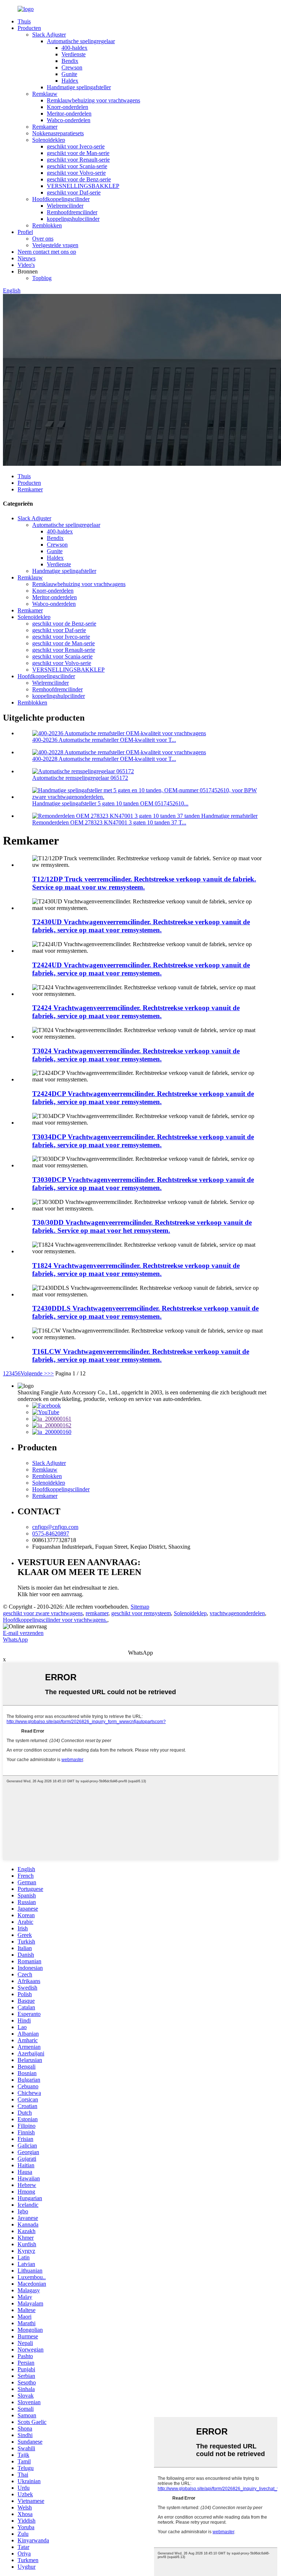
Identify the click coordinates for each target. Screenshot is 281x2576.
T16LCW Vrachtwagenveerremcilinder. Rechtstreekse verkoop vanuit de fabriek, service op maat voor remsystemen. (141, 1355)
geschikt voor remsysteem (141, 1613)
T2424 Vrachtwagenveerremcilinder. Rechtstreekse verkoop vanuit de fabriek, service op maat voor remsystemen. (136, 1012)
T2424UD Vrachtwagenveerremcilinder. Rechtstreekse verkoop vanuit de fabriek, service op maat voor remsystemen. (141, 969)
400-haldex (74, 48)
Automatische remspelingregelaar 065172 (80, 778)
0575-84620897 (51, 1533)
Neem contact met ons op (47, 252)
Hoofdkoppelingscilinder (61, 199)
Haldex (70, 81)
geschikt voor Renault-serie (78, 160)
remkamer (97, 1613)
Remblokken (47, 225)
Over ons (43, 239)
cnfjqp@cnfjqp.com (55, 1527)
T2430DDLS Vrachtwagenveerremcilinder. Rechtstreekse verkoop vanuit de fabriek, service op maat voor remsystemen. (145, 1312)
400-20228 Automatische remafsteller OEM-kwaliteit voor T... (104, 759)
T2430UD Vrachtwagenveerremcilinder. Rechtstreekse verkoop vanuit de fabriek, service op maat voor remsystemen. (141, 926)
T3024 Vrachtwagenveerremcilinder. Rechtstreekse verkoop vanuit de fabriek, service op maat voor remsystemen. (136, 1055)
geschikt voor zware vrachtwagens (43, 1613)
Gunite (69, 74)
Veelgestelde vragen (55, 245)
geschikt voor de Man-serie (78, 153)
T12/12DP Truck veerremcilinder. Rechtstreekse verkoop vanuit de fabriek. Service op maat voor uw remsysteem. (144, 883)
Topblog (42, 278)
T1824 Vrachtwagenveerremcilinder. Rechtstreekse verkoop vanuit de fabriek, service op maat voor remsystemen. (136, 1270)
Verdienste (74, 54)
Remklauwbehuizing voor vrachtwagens (93, 100)
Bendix (70, 61)
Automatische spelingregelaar (81, 41)
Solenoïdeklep (49, 140)
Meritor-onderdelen (69, 114)
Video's (26, 265)
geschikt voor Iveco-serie (76, 146)
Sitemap (140, 1607)
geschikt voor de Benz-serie (79, 179)
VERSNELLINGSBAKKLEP (83, 186)
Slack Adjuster (49, 35)
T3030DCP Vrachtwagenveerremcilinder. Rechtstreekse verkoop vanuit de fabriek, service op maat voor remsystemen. (143, 1184)
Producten (29, 28)
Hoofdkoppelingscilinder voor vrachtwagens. (55, 1620)
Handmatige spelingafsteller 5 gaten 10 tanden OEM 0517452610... (110, 803)
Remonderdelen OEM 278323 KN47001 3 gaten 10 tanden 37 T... (109, 822)
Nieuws (27, 258)
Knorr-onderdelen (68, 107)
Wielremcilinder (65, 206)
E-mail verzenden (23, 1633)
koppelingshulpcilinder (73, 219)
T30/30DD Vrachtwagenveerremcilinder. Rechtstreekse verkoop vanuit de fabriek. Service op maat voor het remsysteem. (142, 1226)
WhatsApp (15, 1640)
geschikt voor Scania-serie (77, 166)
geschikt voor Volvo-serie (76, 173)
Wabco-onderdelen (69, 120)
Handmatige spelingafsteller (79, 87)
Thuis (24, 21)
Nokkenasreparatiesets (58, 133)
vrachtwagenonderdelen (237, 1613)
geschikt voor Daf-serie (74, 192)
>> (50, 1373)
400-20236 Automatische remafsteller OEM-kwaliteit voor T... (104, 740)
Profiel (25, 232)
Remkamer (45, 127)
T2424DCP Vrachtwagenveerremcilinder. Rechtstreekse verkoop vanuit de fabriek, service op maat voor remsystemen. (143, 1098)
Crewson (72, 67)
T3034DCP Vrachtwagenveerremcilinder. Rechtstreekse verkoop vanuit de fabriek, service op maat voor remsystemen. (143, 1141)
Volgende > (34, 1373)
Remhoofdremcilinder (72, 212)
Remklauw (45, 94)
